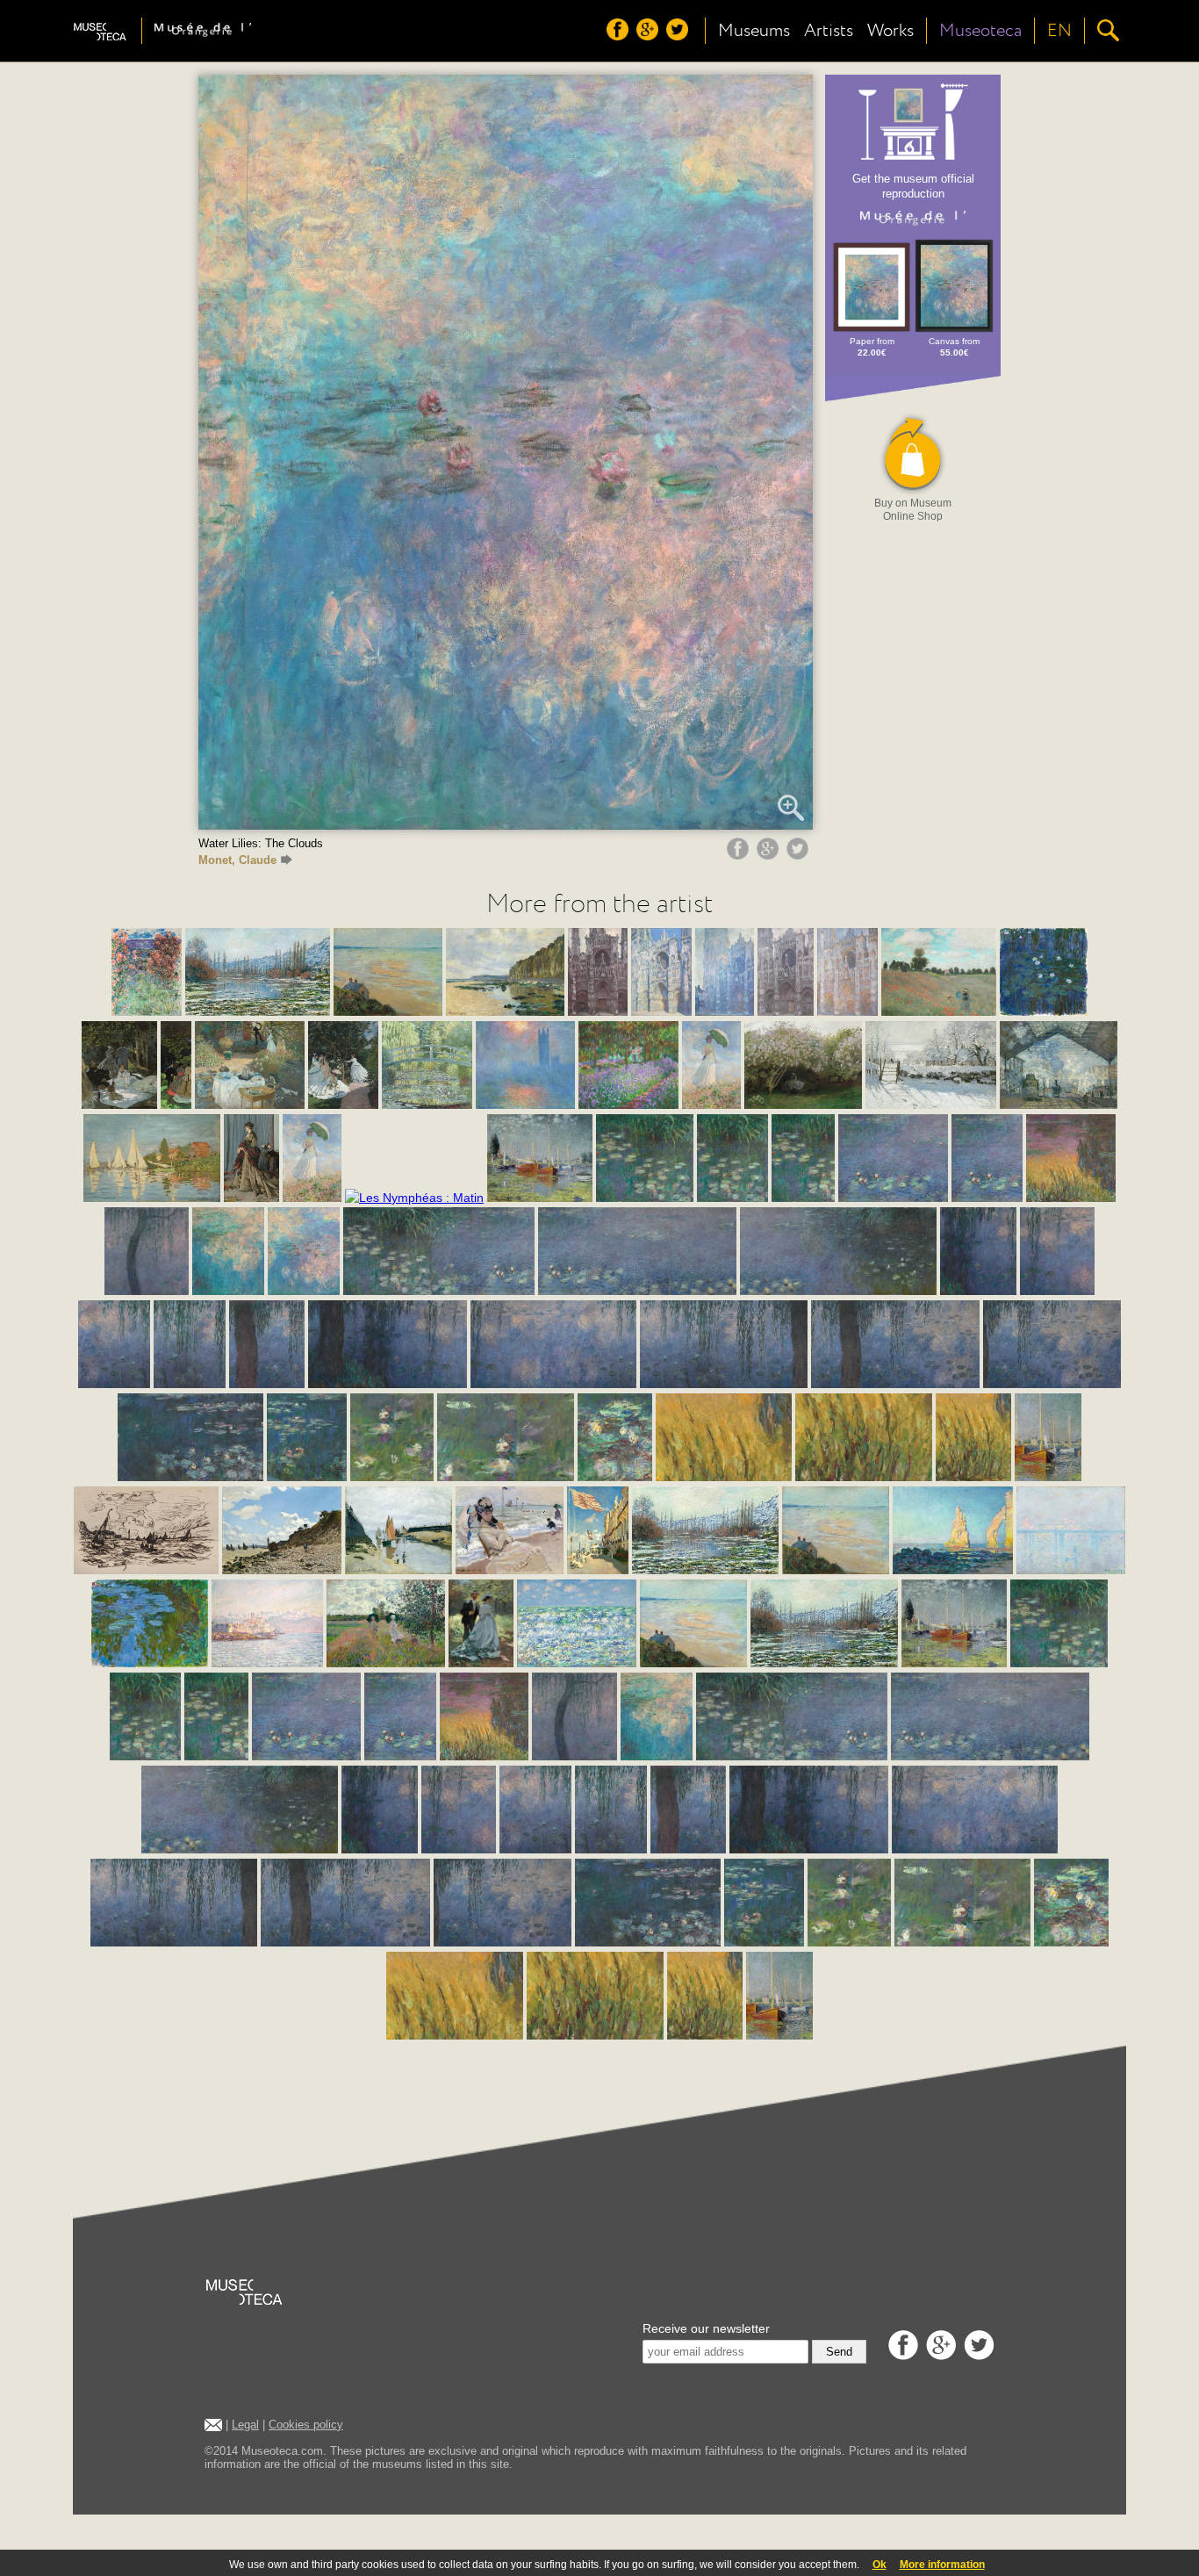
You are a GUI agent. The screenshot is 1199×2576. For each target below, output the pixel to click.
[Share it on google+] (770, 855)
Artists (829, 31)
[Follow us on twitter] (679, 36)
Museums (754, 31)
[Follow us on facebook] (620, 36)
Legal (245, 2425)
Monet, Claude (237, 860)
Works (890, 31)
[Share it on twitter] (800, 855)
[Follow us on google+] (650, 36)
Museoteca (980, 31)
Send (839, 2352)
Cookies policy (306, 2425)
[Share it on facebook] (740, 855)
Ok (880, 2565)
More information (942, 2565)
